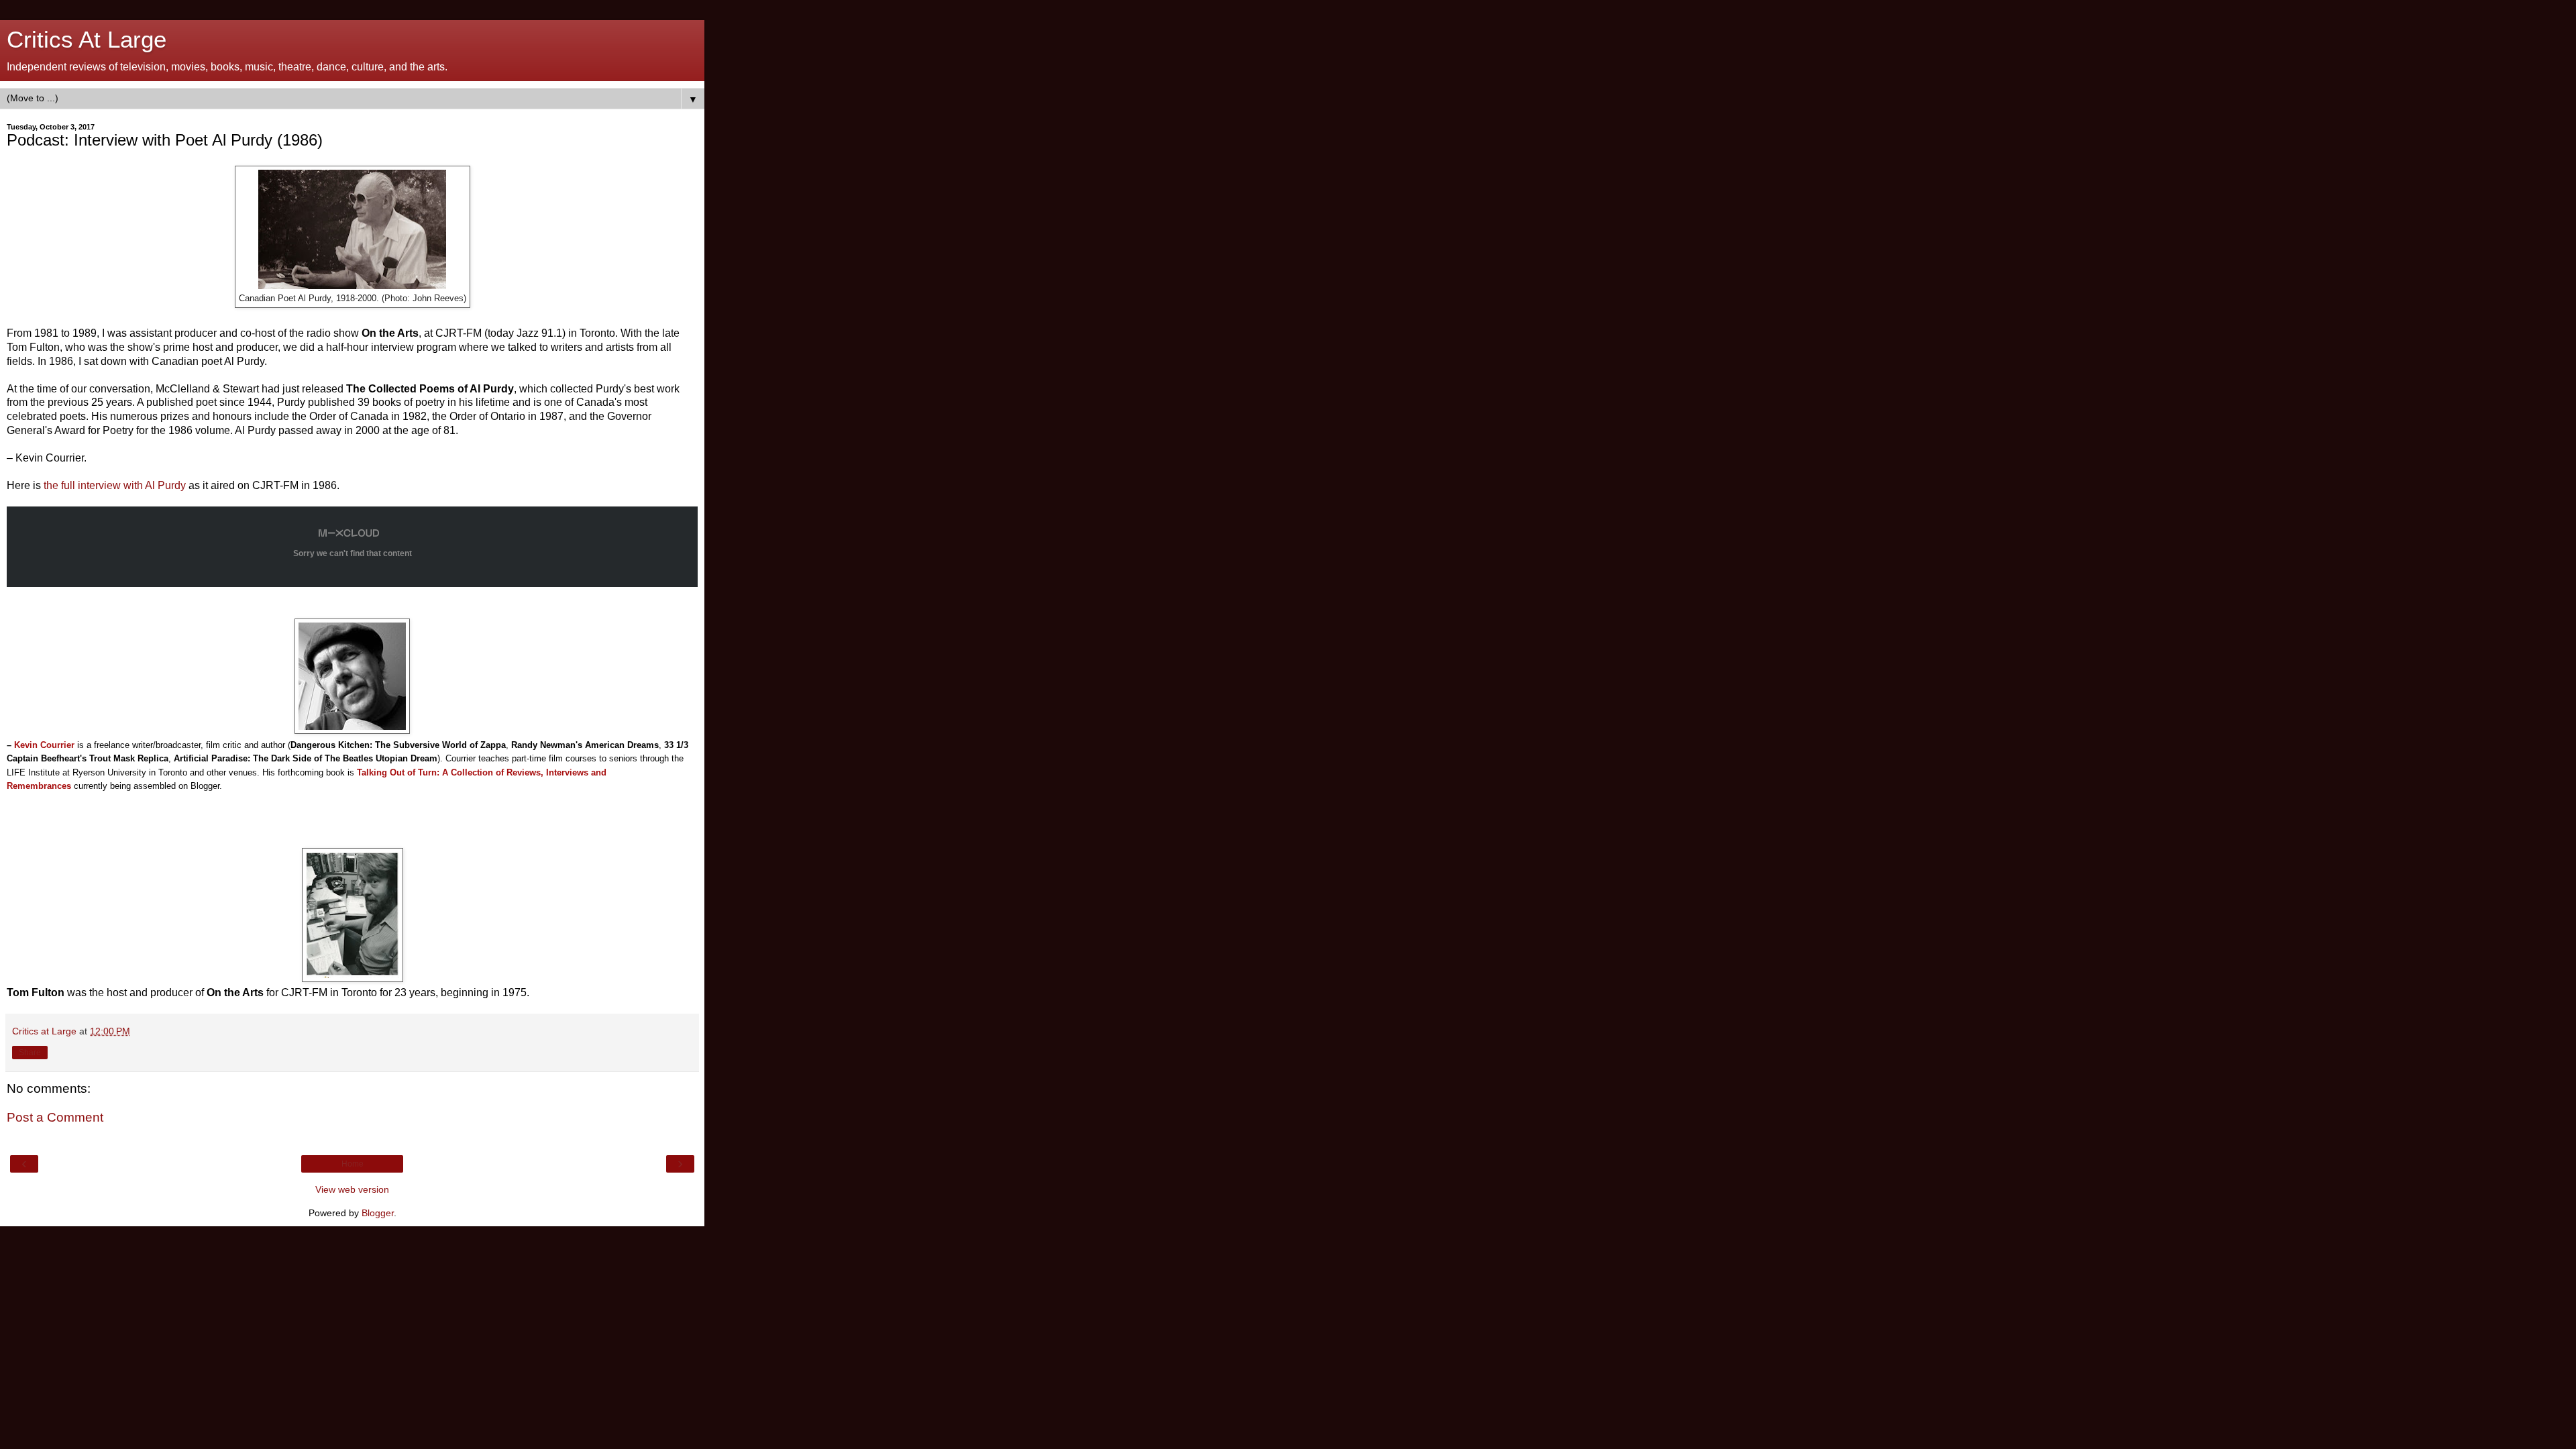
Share (30, 1053)
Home (353, 1164)
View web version (352, 1189)
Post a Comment (55, 1117)
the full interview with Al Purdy (115, 485)
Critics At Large (87, 40)
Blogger (378, 1213)
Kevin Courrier (41, 745)
